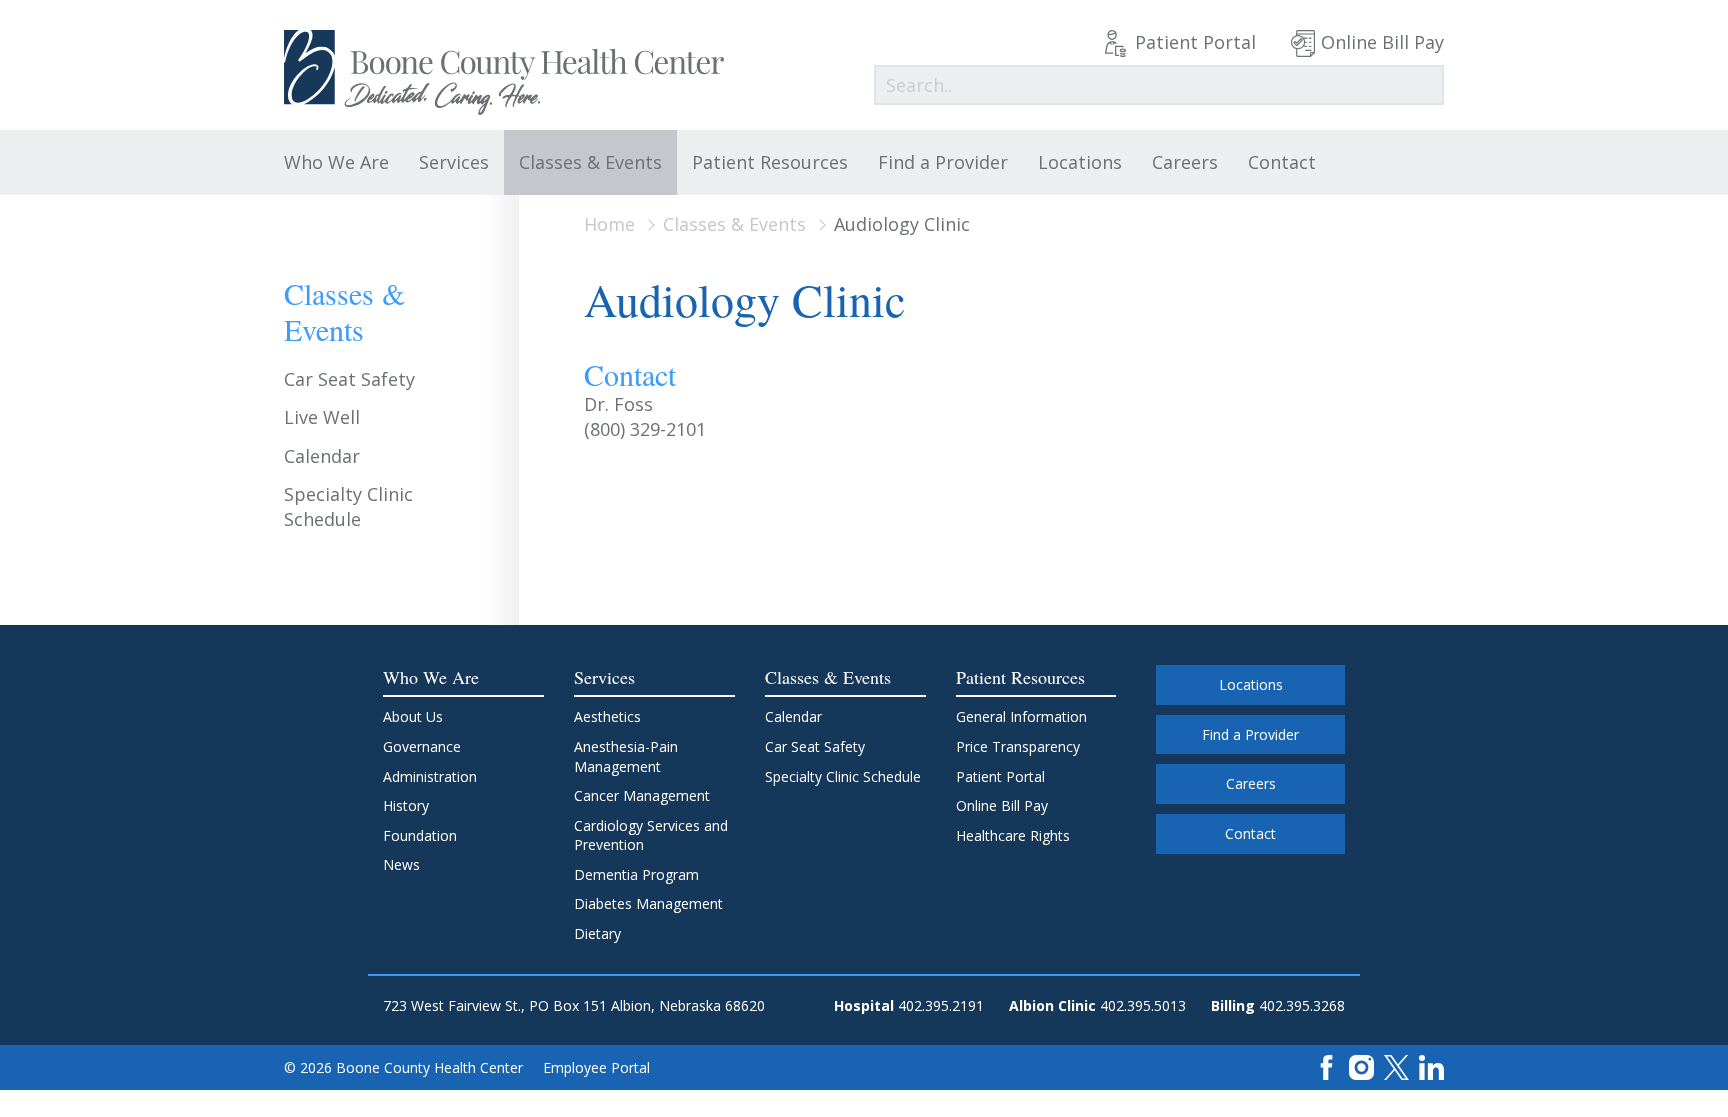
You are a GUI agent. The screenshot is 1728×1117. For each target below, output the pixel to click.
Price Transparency (1018, 746)
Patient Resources (770, 162)
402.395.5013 (1143, 1005)
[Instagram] (1361, 1066)
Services (454, 162)
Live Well (322, 417)
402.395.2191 (941, 1005)
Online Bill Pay (1382, 42)
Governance (422, 746)
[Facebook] (1326, 1066)
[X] (1396, 1066)
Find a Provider (943, 162)
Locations (1080, 162)
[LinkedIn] (1431, 1066)
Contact (1282, 162)
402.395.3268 (1302, 1005)
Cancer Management (642, 795)
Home (609, 224)
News (401, 864)
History (406, 805)
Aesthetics (607, 716)
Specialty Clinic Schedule (348, 506)
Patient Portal (1195, 42)
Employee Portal (596, 1067)
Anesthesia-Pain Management (626, 756)
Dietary (597, 933)
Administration (430, 776)
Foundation (420, 835)
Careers (1185, 162)
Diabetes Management (648, 903)
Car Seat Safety (349, 379)
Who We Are (336, 162)
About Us (413, 716)
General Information (1021, 716)
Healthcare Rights (1013, 835)
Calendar (322, 456)
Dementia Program (636, 874)
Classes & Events (590, 162)
